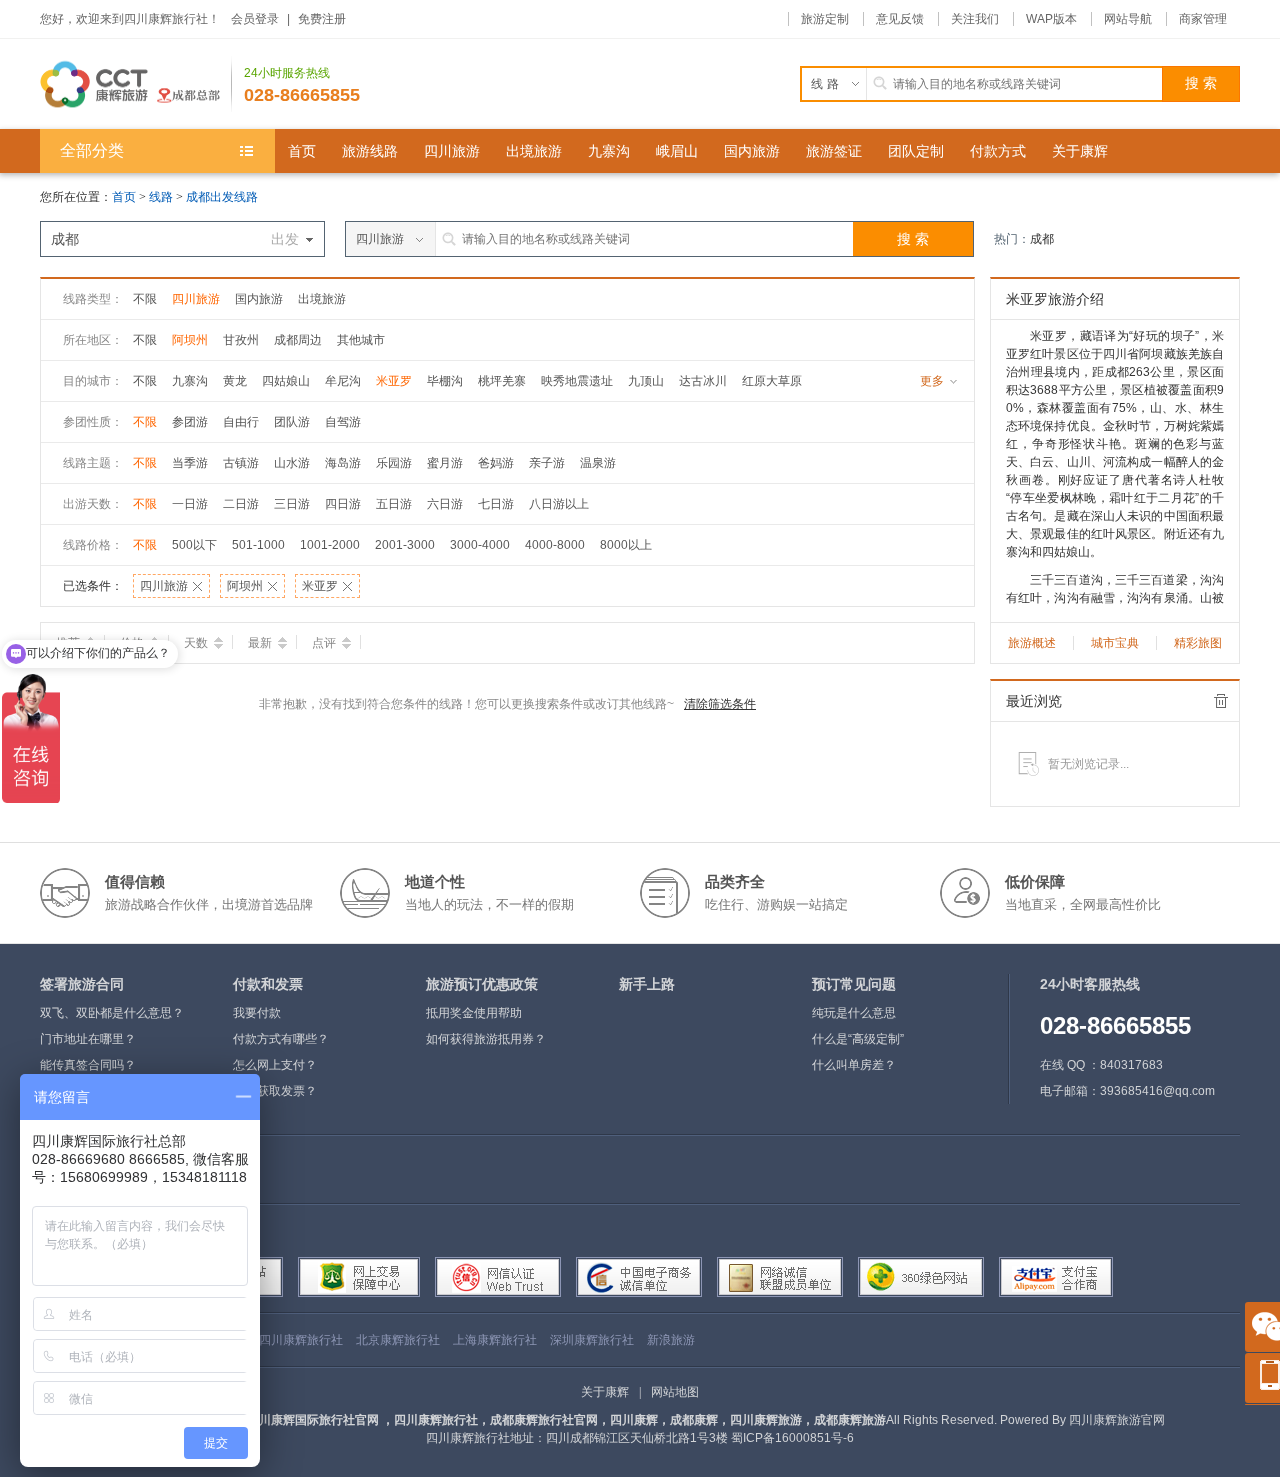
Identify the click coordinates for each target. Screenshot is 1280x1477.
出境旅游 (322, 299)
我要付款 (257, 1013)
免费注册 (322, 19)
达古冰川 (703, 381)
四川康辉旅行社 (301, 1340)
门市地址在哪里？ (88, 1039)
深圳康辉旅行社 (592, 1340)
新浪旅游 (671, 1340)
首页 (124, 197)
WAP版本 (1051, 19)
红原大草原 (772, 381)
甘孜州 (241, 340)
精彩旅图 (1198, 643)
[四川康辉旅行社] (136, 84)
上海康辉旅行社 (495, 1340)
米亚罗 (394, 381)
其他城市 (361, 340)
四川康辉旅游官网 (1117, 1420)
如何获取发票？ (275, 1091)
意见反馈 (900, 19)
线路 (162, 197)
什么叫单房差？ (854, 1065)
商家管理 (1203, 19)
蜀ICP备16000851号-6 (792, 1438)
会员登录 (255, 19)
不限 (145, 299)
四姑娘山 (286, 381)
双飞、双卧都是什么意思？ (112, 1013)
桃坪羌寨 (502, 381)
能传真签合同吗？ (88, 1065)
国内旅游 (259, 299)
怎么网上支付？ (275, 1065)
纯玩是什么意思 (854, 1013)
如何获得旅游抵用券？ (486, 1039)
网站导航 (1128, 19)
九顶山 (646, 381)
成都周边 (298, 340)
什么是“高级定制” (858, 1039)
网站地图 (675, 1392)
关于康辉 (605, 1392)
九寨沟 (190, 381)
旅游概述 (1032, 643)
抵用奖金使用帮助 (474, 1013)
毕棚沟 (445, 381)
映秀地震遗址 (577, 381)
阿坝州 (190, 340)
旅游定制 (825, 19)
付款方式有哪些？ (281, 1039)
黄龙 (235, 381)
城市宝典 (1115, 643)
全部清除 (1221, 701)
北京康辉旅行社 (398, 1340)
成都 (1042, 239)
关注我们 (975, 19)
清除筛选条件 (720, 704)
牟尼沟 (343, 381)
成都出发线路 (222, 197)
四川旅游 (196, 299)
